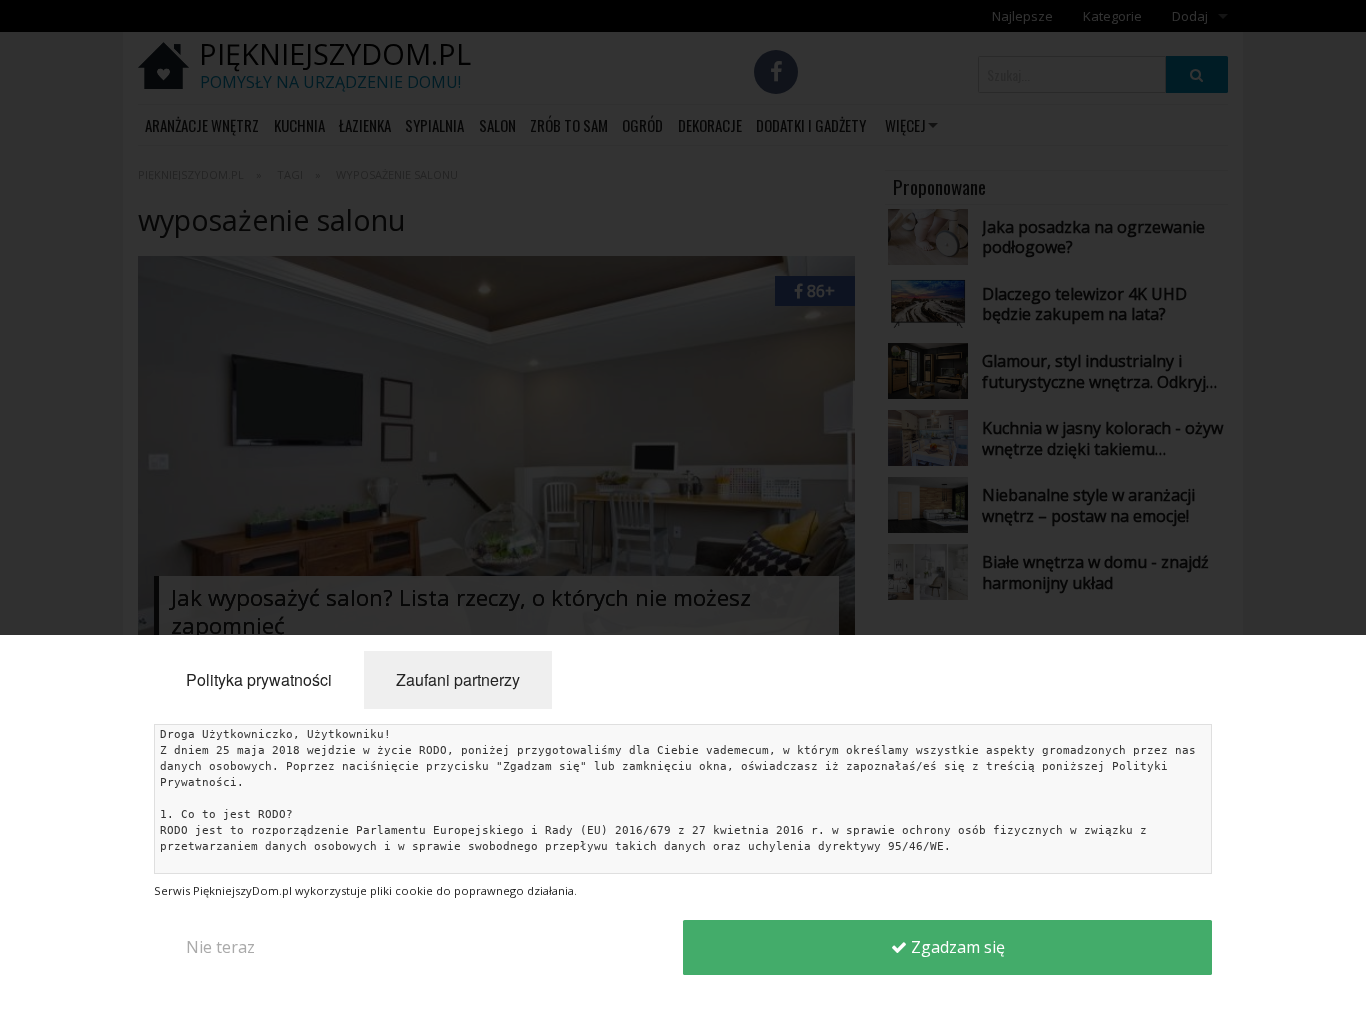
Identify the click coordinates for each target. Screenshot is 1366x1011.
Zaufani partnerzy (458, 679)
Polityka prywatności (259, 679)
